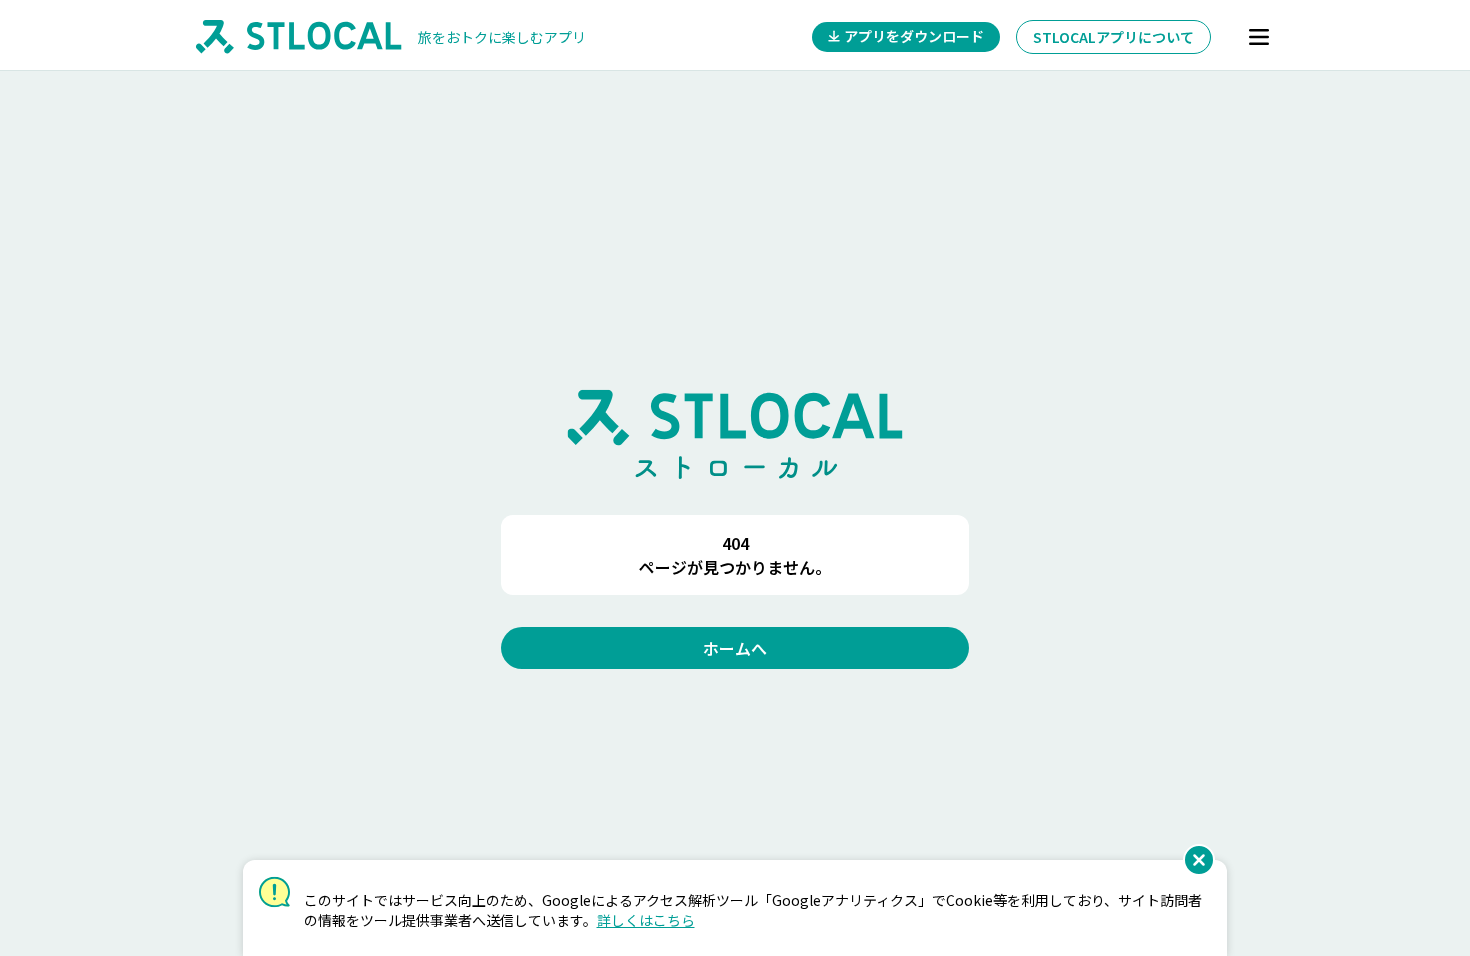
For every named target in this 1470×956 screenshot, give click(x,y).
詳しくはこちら (646, 920)
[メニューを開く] (1259, 37)
